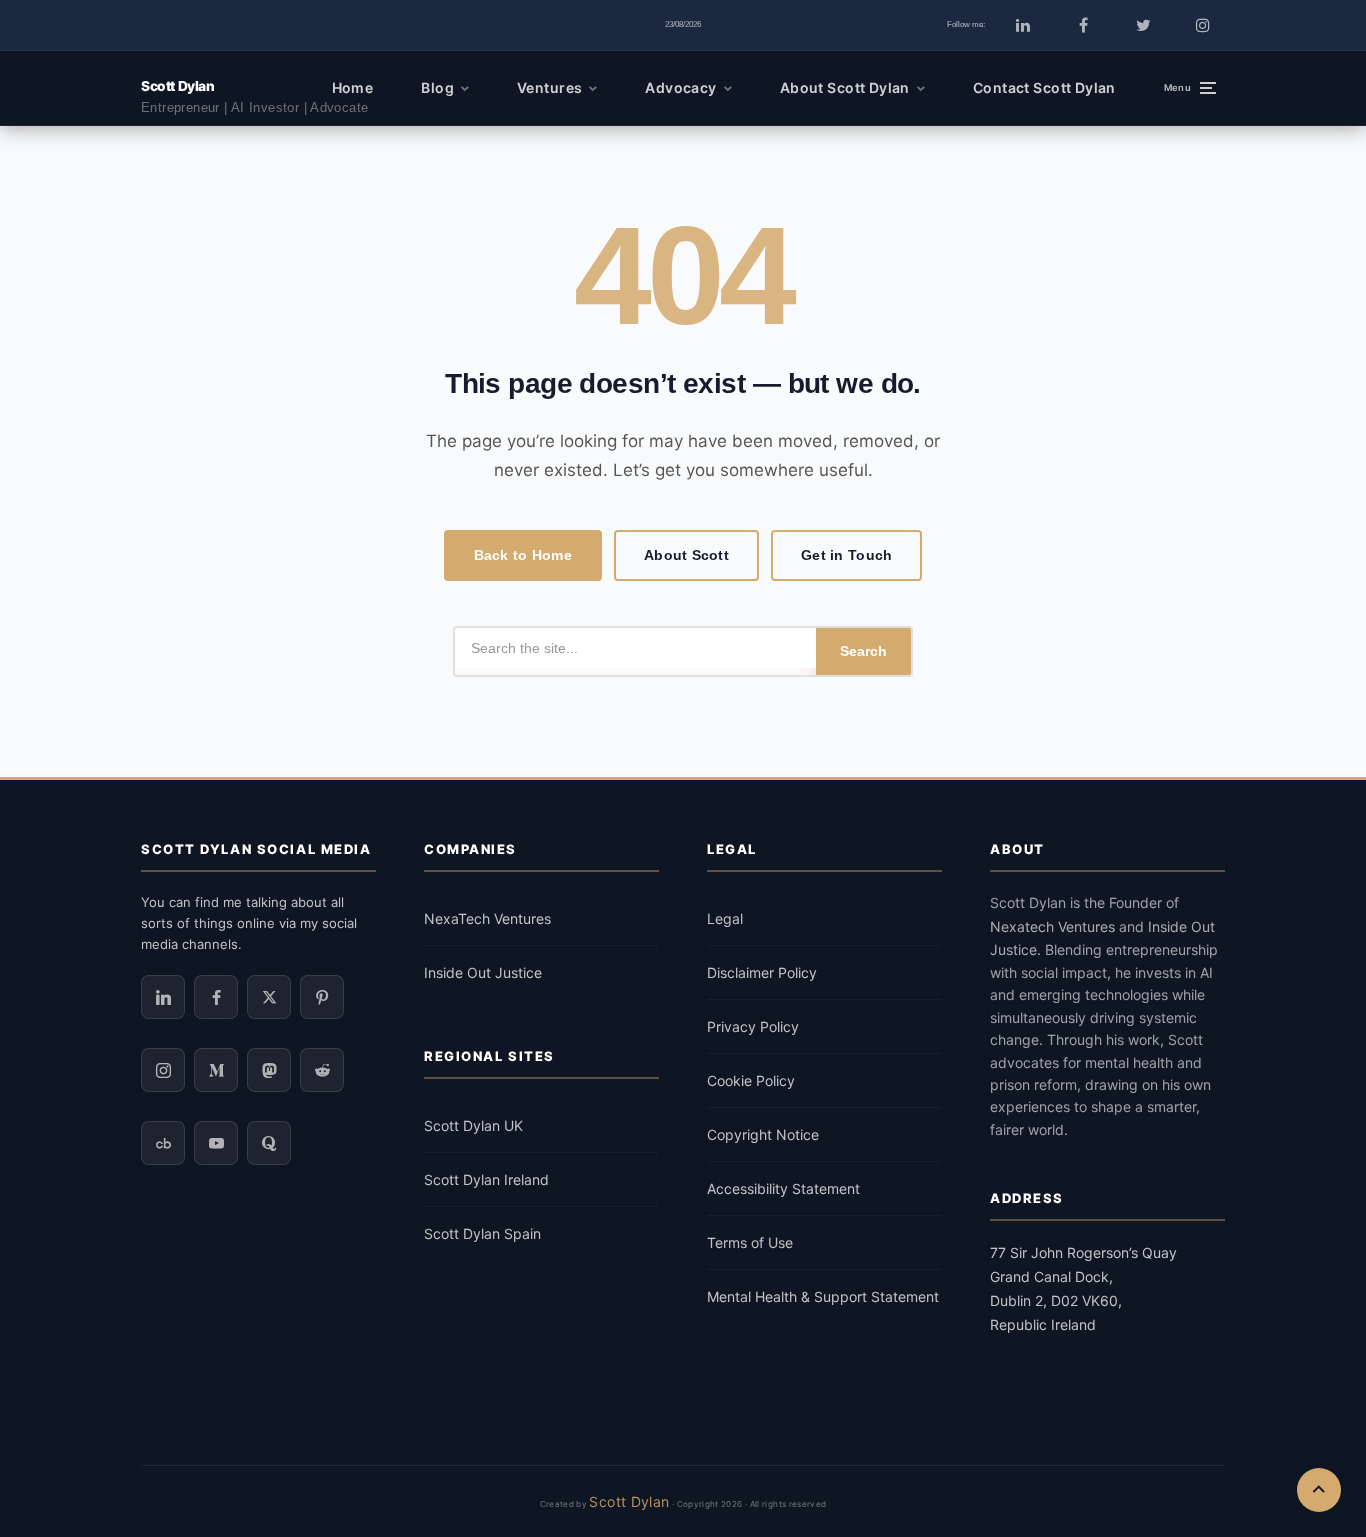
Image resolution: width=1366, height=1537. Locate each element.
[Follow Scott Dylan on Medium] (216, 1070)
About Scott (686, 555)
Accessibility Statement (783, 1188)
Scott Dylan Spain (482, 1233)
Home (353, 87)
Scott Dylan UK (473, 1125)
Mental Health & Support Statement (823, 1296)
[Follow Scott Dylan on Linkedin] (163, 997)
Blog (437, 87)
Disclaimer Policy (762, 972)
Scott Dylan (177, 86)
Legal (725, 918)
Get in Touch (846, 555)
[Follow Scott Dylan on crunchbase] (163, 1143)
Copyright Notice (763, 1134)
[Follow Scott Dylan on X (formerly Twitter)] (1143, 25)
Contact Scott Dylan (1044, 87)
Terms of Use (750, 1242)
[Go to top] (1319, 1490)
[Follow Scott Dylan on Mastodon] (269, 1070)
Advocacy (680, 87)
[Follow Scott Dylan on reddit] (322, 1070)
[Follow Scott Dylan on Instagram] (1203, 25)
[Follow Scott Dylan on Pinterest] (322, 997)
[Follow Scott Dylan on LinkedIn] (1023, 25)
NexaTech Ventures (487, 918)
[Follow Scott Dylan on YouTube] (216, 1143)
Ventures (549, 87)
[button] (1190, 88)
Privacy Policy (753, 1026)
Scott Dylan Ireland (486, 1179)
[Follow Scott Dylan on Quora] (269, 1143)
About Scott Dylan (845, 87)
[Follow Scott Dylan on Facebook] (1083, 25)
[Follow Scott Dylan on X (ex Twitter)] (269, 997)
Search (863, 651)
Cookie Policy (751, 1080)
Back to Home (523, 555)
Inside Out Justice (483, 972)
